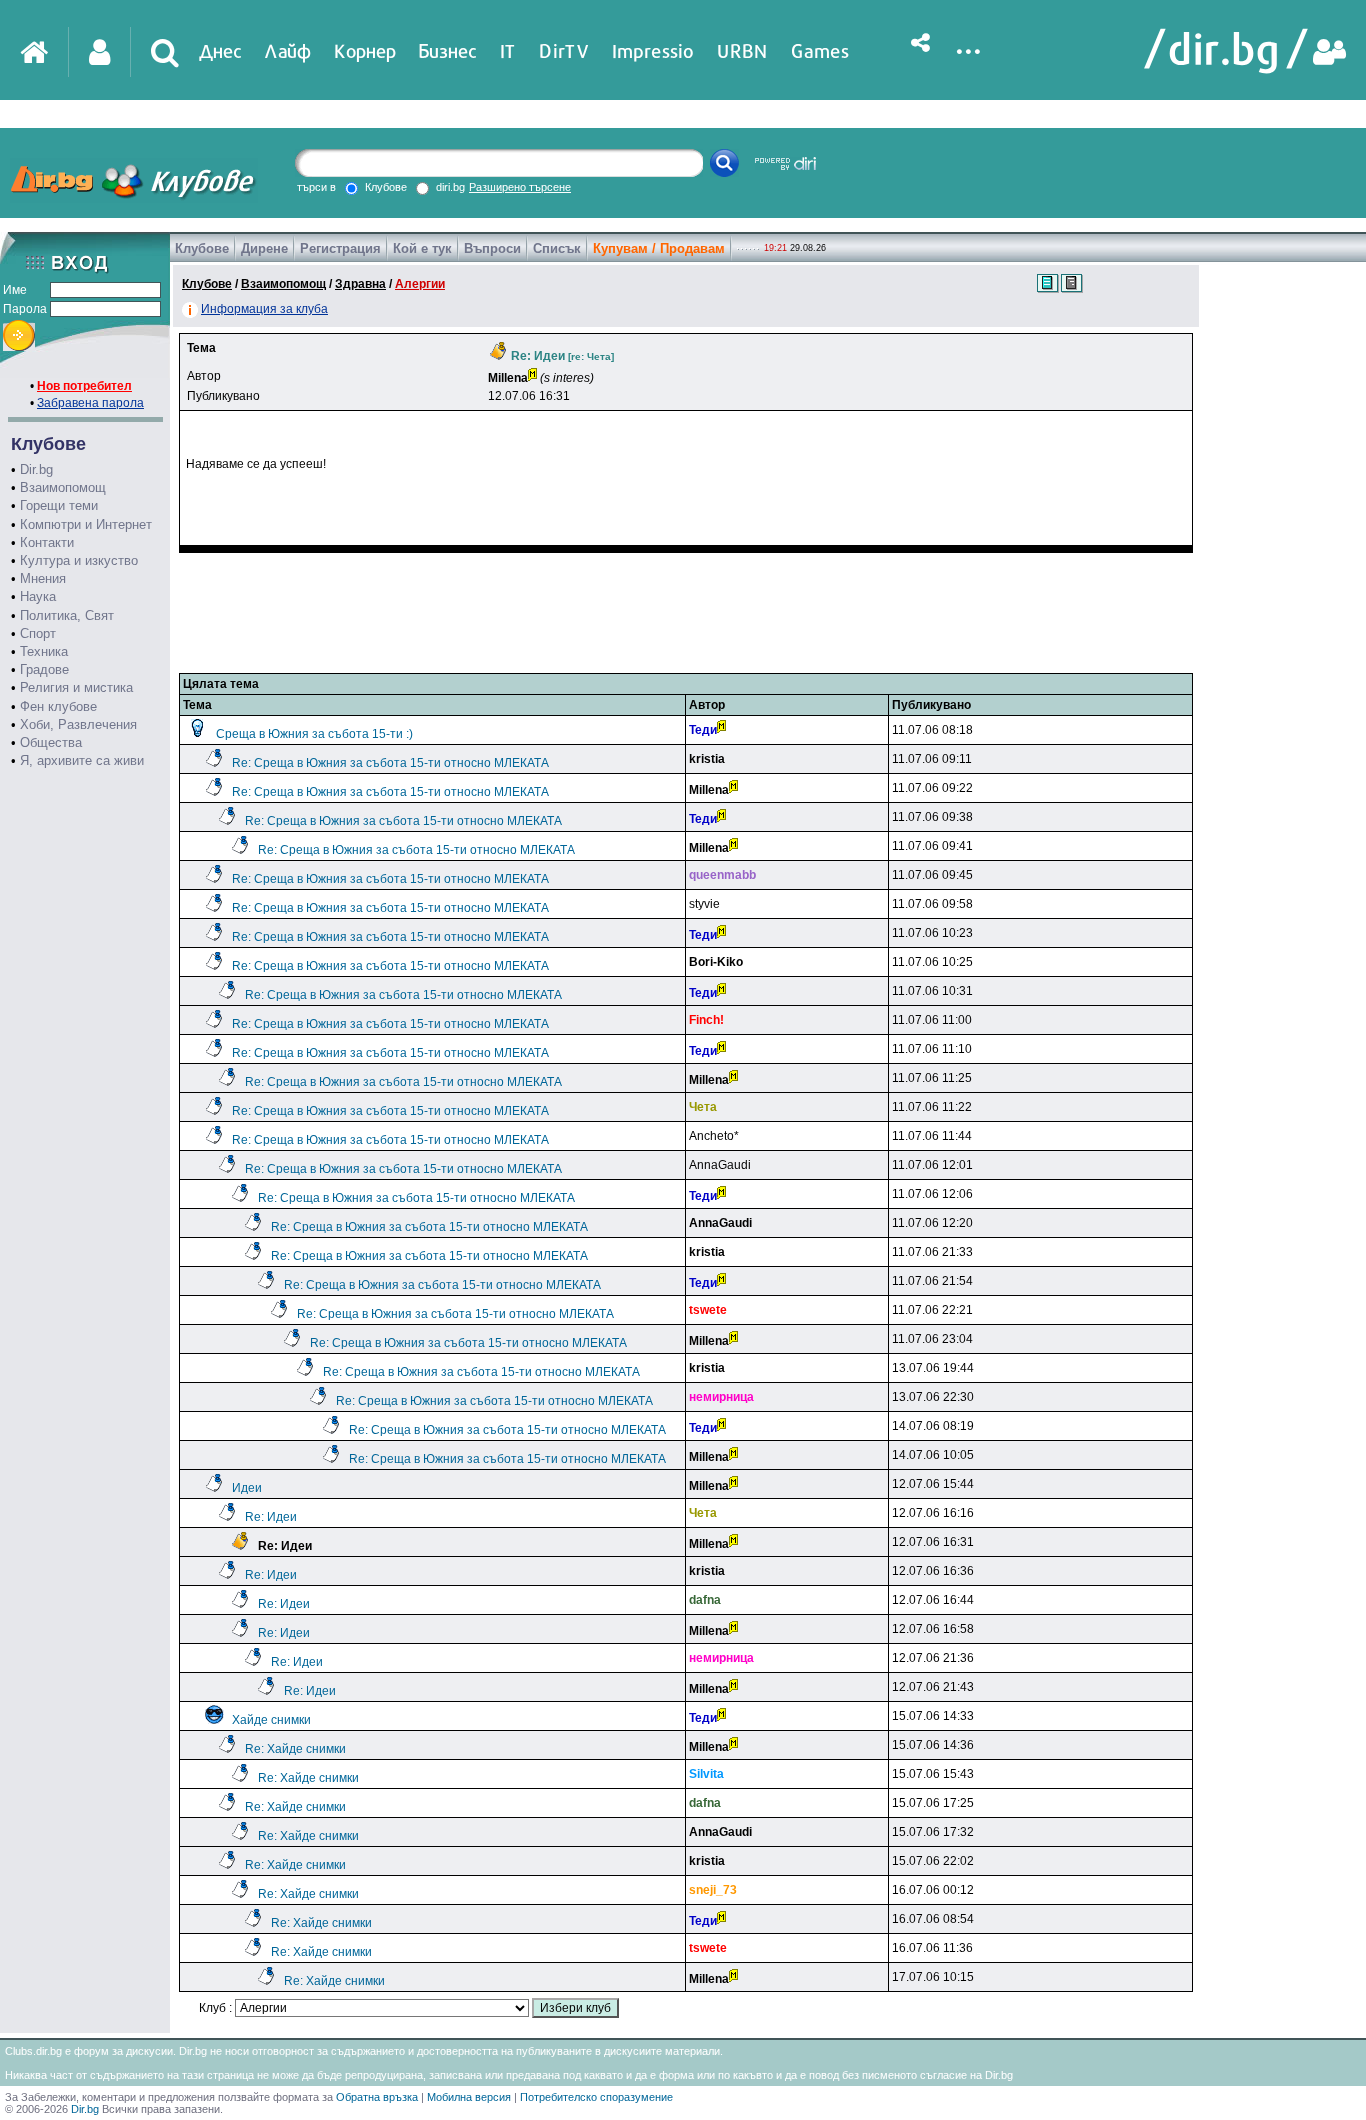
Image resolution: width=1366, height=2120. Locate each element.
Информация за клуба (264, 309)
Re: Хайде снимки (295, 1749)
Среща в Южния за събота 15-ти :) (314, 734)
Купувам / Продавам (659, 248)
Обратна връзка (377, 2097)
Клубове (202, 248)
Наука (38, 596)
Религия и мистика (76, 687)
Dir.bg (36, 469)
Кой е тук (422, 248)
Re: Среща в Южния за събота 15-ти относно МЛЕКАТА (390, 763)
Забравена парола (90, 403)
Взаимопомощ (63, 487)
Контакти (47, 542)
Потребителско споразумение (596, 2097)
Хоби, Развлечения (78, 724)
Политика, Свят (67, 615)
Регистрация (340, 248)
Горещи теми (59, 505)
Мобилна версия (469, 2097)
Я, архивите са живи (82, 760)
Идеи (247, 1488)
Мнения (43, 578)
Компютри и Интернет (86, 524)
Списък (557, 248)
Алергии (420, 284)
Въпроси (492, 248)
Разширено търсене (520, 187)
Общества (51, 742)
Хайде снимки (271, 1720)
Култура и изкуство (79, 560)
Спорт (38, 633)
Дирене (264, 248)
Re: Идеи (271, 1517)
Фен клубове (58, 706)
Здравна (360, 284)
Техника (44, 651)
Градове (44, 669)
